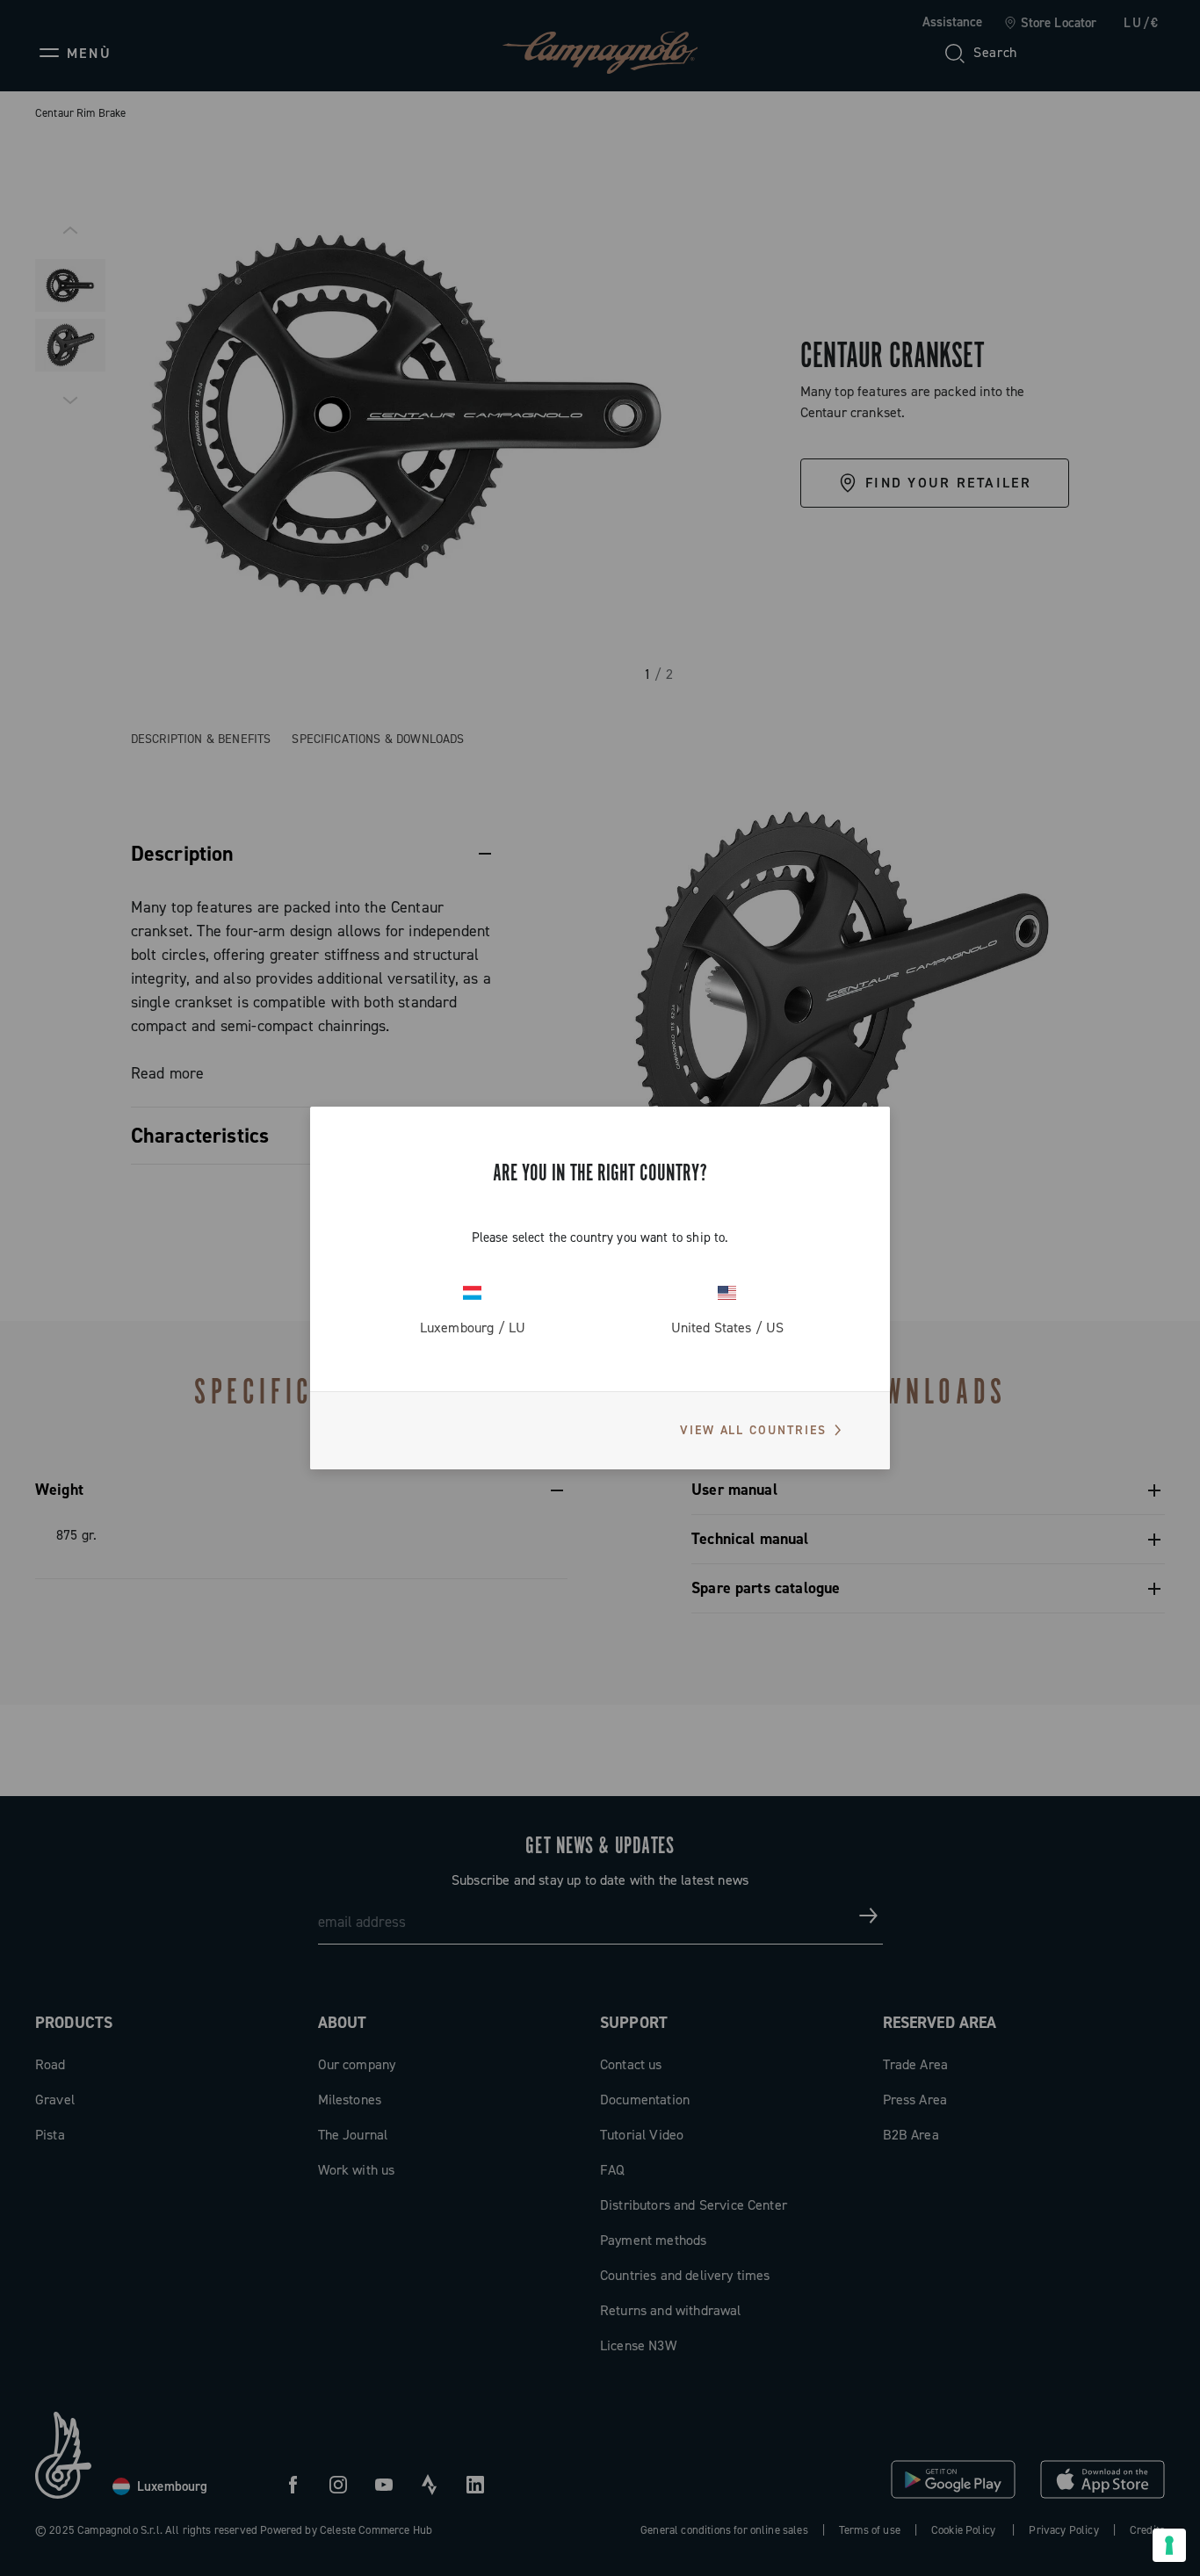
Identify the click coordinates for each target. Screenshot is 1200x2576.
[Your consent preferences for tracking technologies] (1169, 2545)
